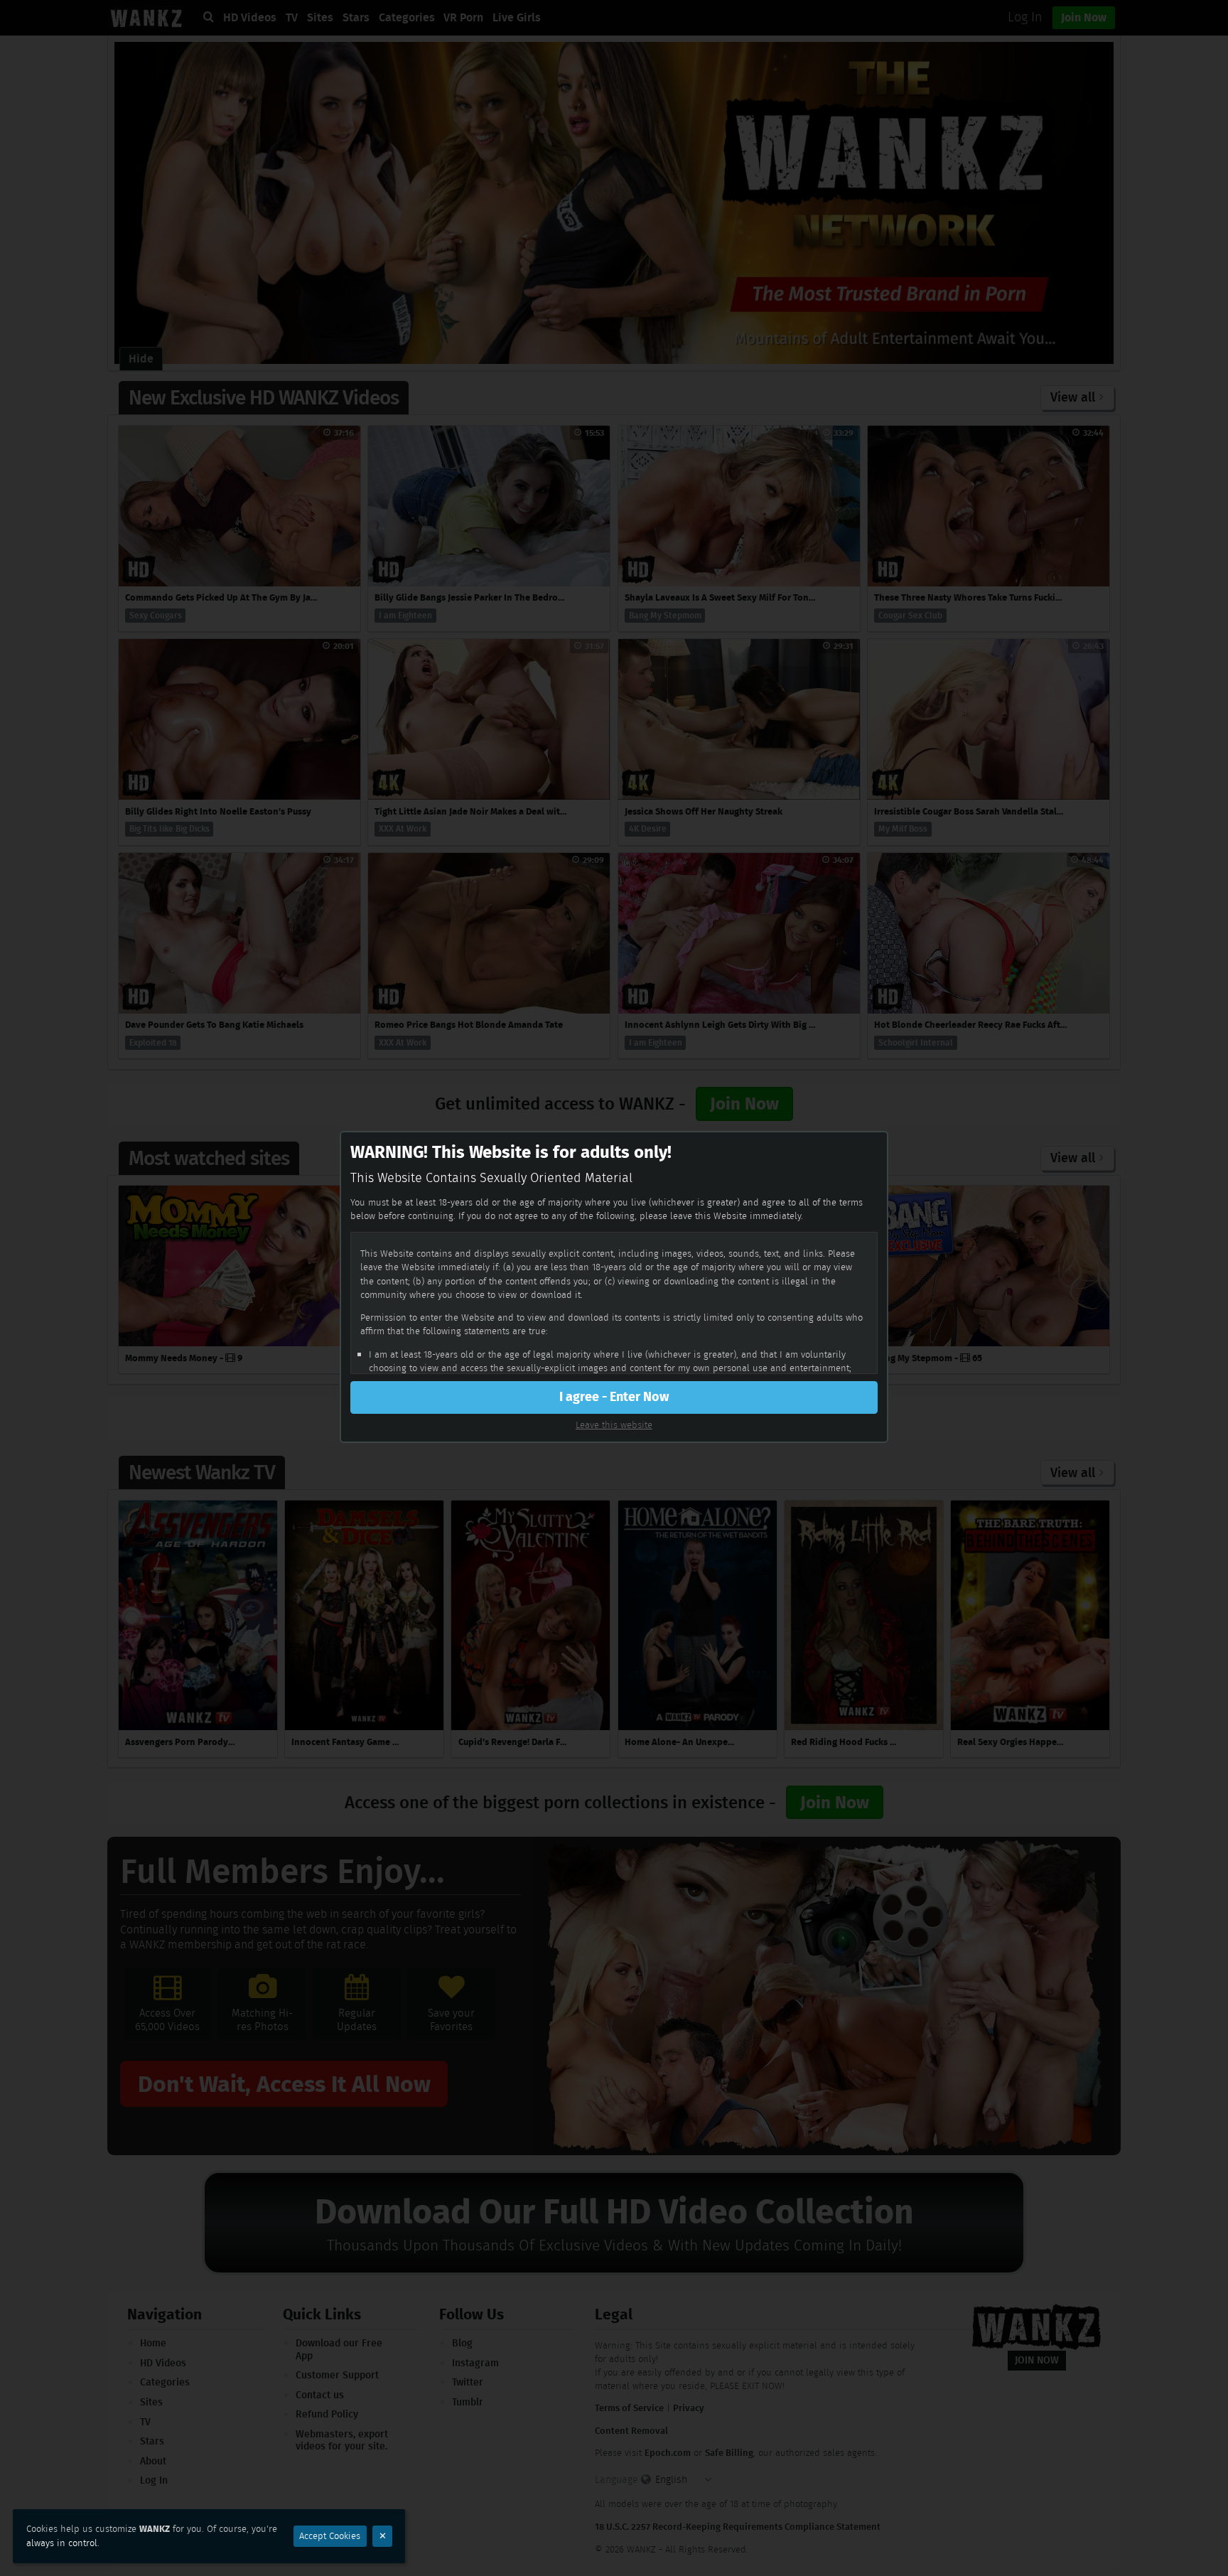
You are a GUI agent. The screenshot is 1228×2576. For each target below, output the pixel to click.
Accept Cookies (330, 2536)
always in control (62, 2543)
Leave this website (614, 1425)
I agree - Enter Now (614, 1397)
